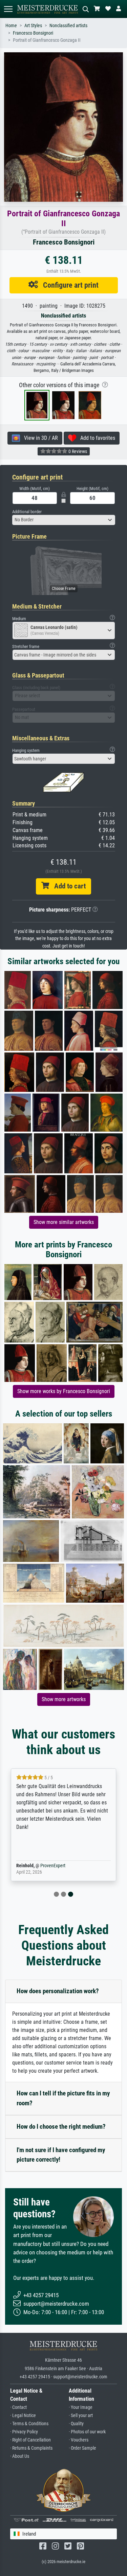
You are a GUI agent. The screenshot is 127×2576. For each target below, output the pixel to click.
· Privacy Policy (24, 2432)
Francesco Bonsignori (33, 33)
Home (11, 26)
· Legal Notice (23, 2416)
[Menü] (8, 9)
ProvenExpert (53, 1866)
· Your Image (81, 2407)
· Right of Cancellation (30, 2440)
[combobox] (64, 520)
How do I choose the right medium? (61, 2127)
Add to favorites (96, 438)
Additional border (27, 512)
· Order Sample (82, 2448)
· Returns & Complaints (31, 2448)
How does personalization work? (58, 1991)
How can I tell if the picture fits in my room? (63, 2098)
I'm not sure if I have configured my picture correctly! (61, 2155)
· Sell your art (81, 2416)
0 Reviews (77, 451)
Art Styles (33, 26)
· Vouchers (79, 2440)
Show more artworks (64, 1699)
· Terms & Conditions (29, 2424)
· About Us (20, 2456)
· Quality (76, 2424)
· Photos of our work (87, 2432)
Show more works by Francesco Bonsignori (64, 1391)
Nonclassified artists (68, 26)
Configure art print (68, 285)
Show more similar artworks (64, 1222)
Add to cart (67, 886)
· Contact (18, 2407)
